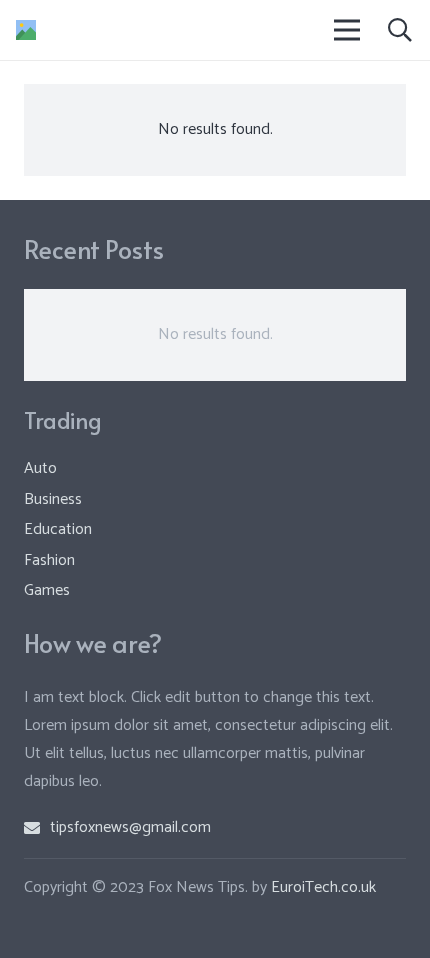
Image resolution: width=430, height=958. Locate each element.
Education (58, 529)
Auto (40, 468)
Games (47, 590)
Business (53, 499)
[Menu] (348, 30)
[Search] (399, 30)
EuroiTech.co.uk (323, 887)
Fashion (49, 560)
